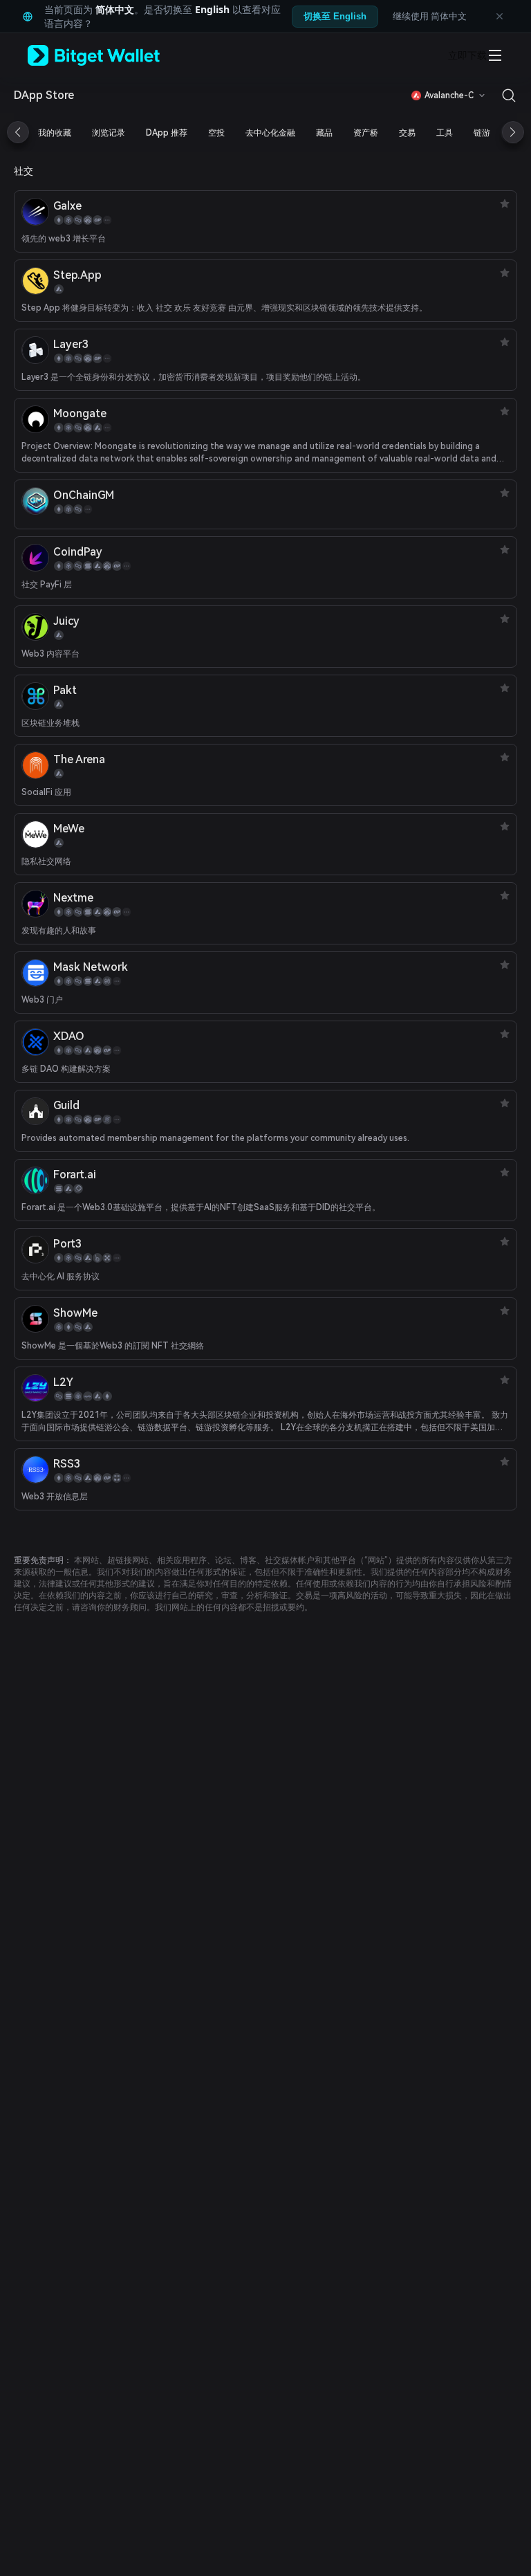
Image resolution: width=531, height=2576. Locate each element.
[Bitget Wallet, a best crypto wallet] (111, 55)
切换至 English (335, 16)
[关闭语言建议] (499, 17)
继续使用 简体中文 (430, 16)
